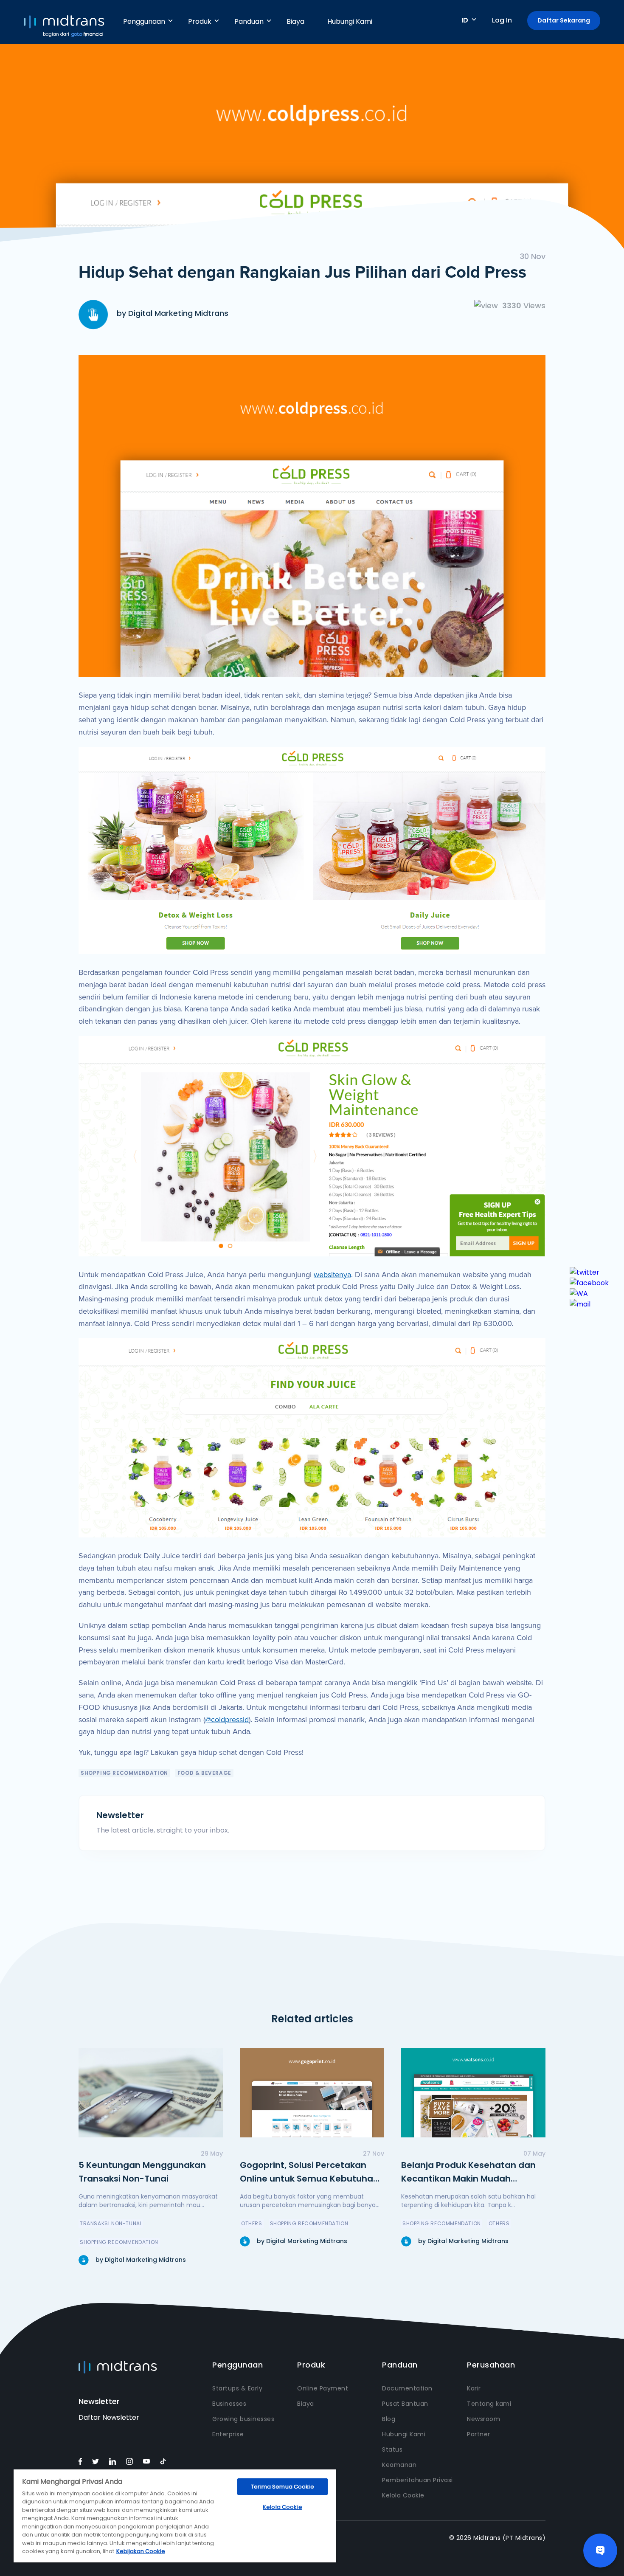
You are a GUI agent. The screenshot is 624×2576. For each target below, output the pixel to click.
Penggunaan (144, 21)
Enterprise (228, 2434)
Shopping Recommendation (124, 1773)
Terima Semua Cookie (282, 2487)
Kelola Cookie (403, 2495)
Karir (474, 2388)
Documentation (407, 2388)
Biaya (295, 21)
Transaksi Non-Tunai (111, 2223)
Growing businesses (243, 2419)
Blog (389, 2419)
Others (252, 2223)
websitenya (332, 1275)
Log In (502, 20)
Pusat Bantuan (405, 2404)
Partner (479, 2434)
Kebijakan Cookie (141, 2551)
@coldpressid (227, 1720)
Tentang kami (489, 2404)
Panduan (249, 21)
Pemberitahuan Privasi (417, 2480)
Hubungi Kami (350, 21)
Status (392, 2449)
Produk (200, 21)
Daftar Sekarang (564, 20)
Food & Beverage (204, 1773)
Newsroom (483, 2419)
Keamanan (399, 2465)
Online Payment (323, 2388)
